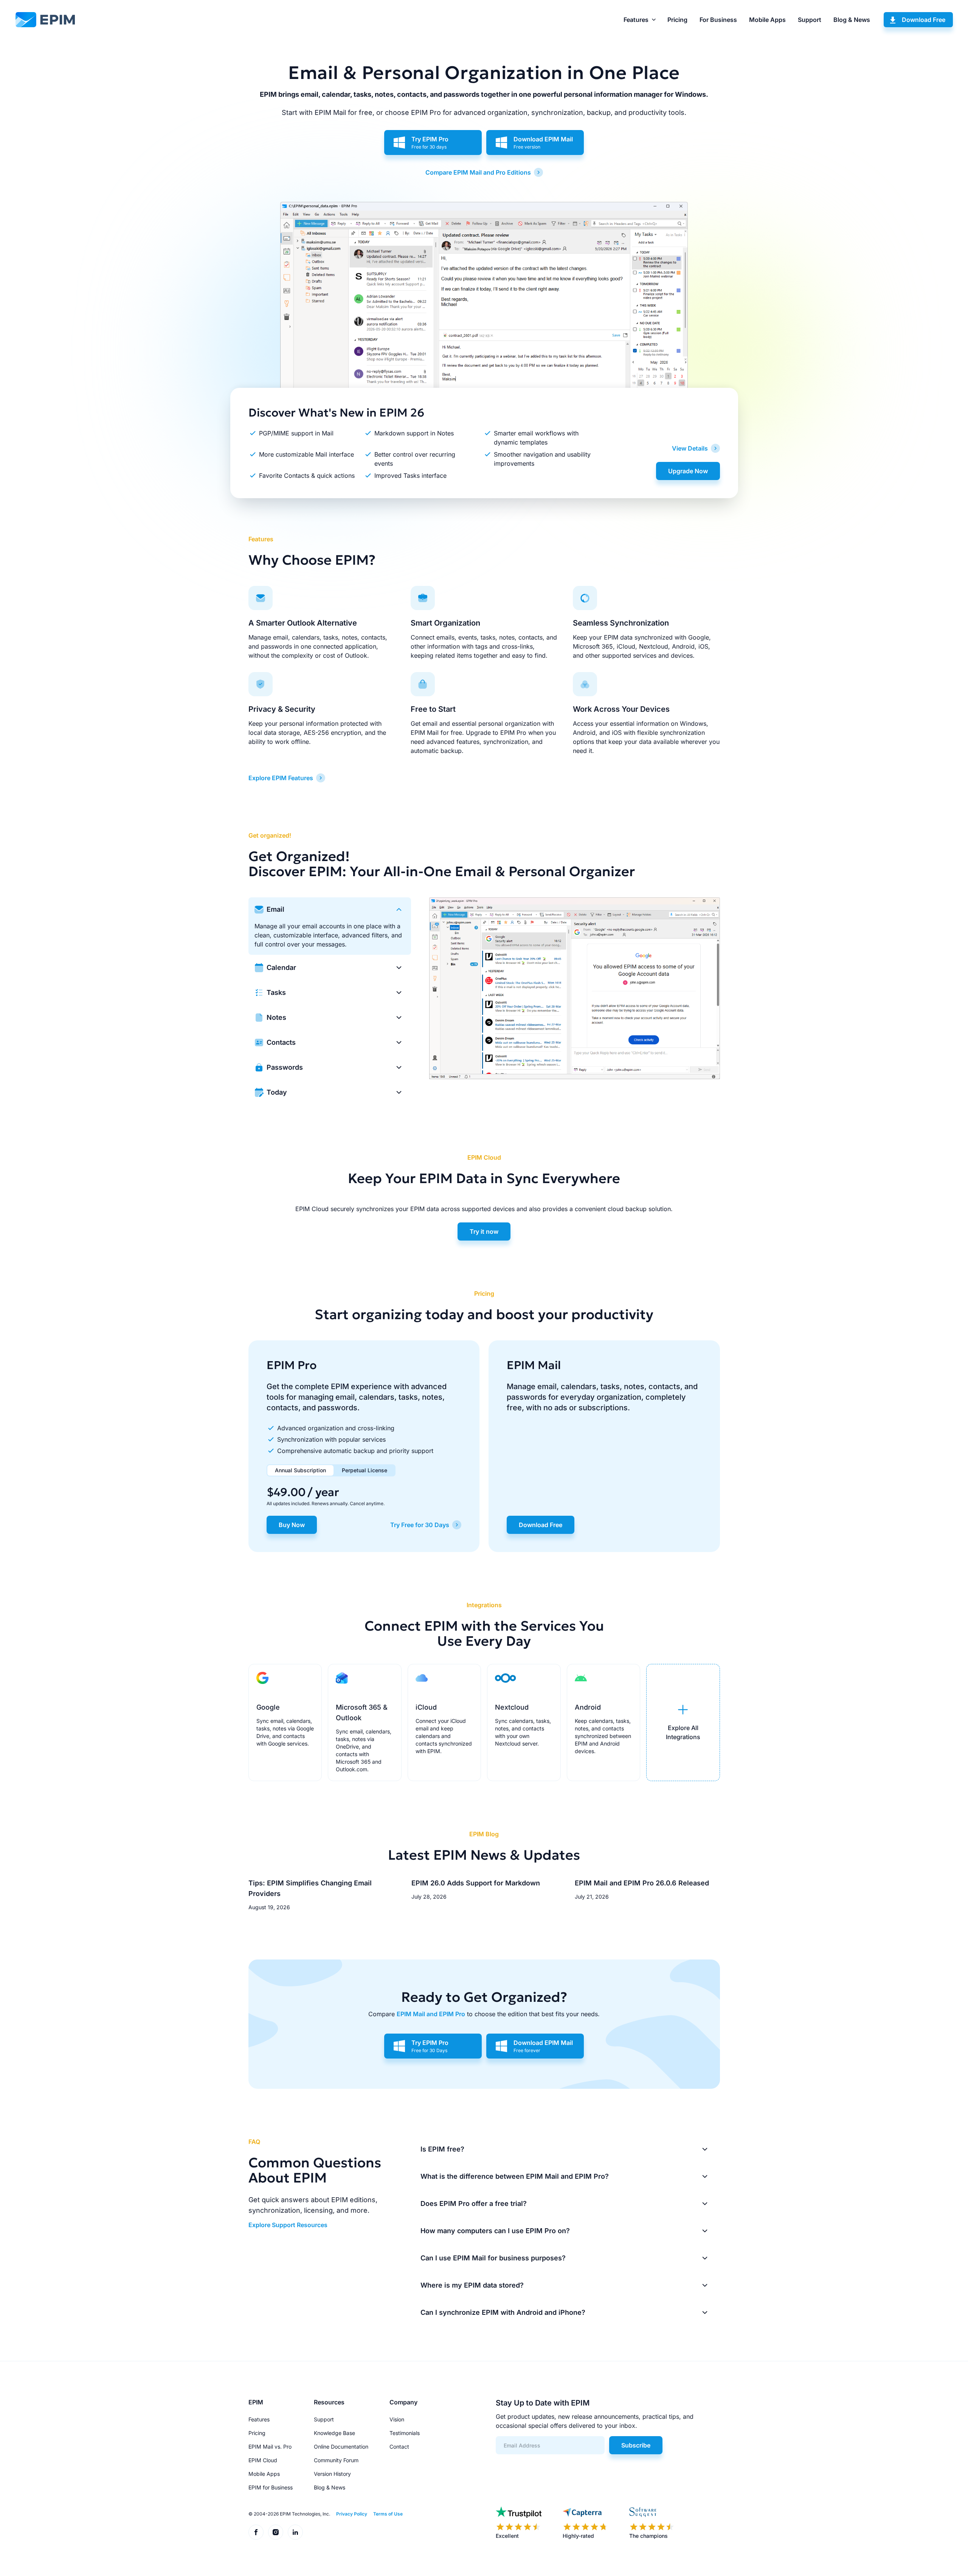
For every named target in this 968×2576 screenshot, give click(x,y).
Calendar (281, 967)
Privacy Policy (352, 2514)
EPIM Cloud (263, 2460)
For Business (718, 20)
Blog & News (852, 20)
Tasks (276, 992)
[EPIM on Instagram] (276, 2532)
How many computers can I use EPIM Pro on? (495, 2231)
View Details (690, 448)
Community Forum (336, 2460)
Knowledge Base (334, 2433)
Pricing (677, 20)
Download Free (924, 20)
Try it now (484, 1231)
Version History (332, 2474)
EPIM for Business (271, 2487)
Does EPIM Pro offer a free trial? (474, 2203)
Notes (276, 1017)
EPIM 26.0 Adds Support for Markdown (476, 1883)
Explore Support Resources (288, 2225)
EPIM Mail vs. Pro (270, 2447)
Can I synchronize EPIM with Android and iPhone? (503, 2312)
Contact (399, 2447)
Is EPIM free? (442, 2149)
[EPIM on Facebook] (256, 2532)
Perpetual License (365, 1470)
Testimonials (405, 2433)
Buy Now (292, 1525)
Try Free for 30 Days (420, 1525)
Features (636, 20)
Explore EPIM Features (281, 778)
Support (810, 20)
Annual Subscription (300, 1470)
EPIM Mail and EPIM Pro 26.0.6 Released (642, 1883)
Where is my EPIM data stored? (472, 2285)
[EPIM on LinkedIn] (295, 2532)
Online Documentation (341, 2447)
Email (275, 909)
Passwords (285, 1067)
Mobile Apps (767, 20)
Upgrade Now (688, 471)
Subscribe (636, 2445)
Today (277, 1092)
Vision (397, 2419)
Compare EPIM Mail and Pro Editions (478, 172)
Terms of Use (388, 2514)
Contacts (281, 1042)
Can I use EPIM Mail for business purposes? (493, 2258)
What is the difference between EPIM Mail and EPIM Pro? (515, 2176)
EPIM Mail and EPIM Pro (431, 2014)
